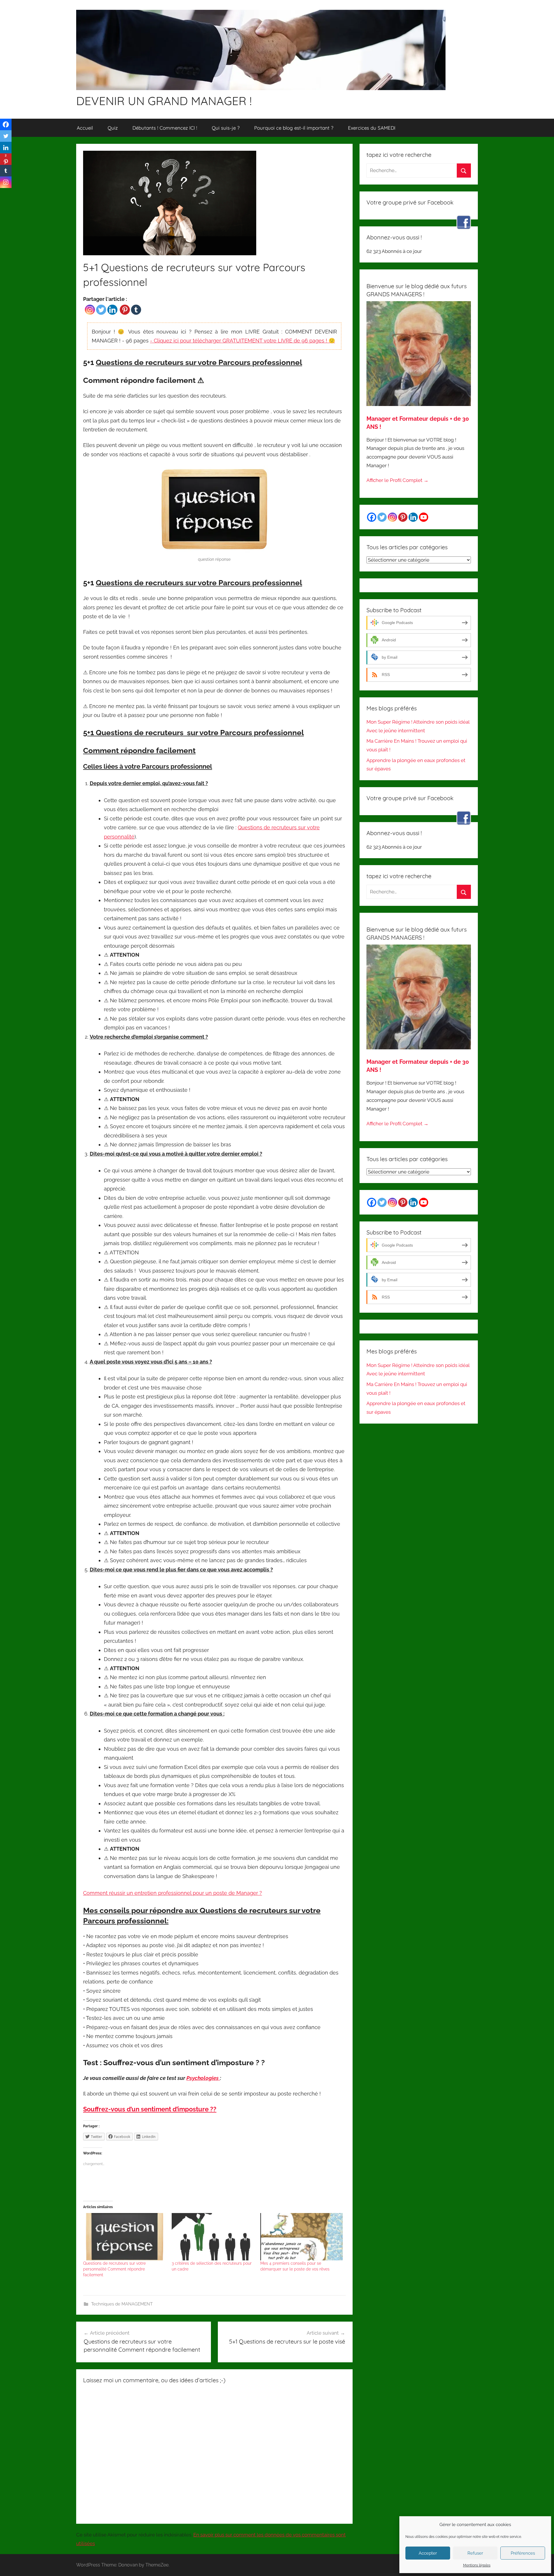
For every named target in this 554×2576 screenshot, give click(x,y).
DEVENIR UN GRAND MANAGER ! (164, 101)
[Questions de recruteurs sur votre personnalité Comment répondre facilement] (125, 2237)
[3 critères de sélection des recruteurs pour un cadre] (213, 2237)
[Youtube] (424, 517)
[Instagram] (90, 310)
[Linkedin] (112, 310)
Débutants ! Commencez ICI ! (165, 128)
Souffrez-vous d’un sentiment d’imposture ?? (150, 2109)
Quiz (113, 128)
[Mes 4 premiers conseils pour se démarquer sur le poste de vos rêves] (302, 2237)
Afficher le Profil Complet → (397, 480)
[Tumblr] (136, 310)
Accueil (85, 128)
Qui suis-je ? (226, 128)
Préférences (523, 2553)
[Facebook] (6, 124)
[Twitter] (101, 310)
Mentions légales (477, 2565)
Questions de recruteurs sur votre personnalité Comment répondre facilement (114, 2269)
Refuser (475, 2553)
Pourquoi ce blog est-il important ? (294, 128)
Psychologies (203, 2078)
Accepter (428, 2553)
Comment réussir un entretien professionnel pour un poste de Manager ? (173, 1893)
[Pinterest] (125, 310)
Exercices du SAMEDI (372, 128)
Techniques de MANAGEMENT (122, 2304)
